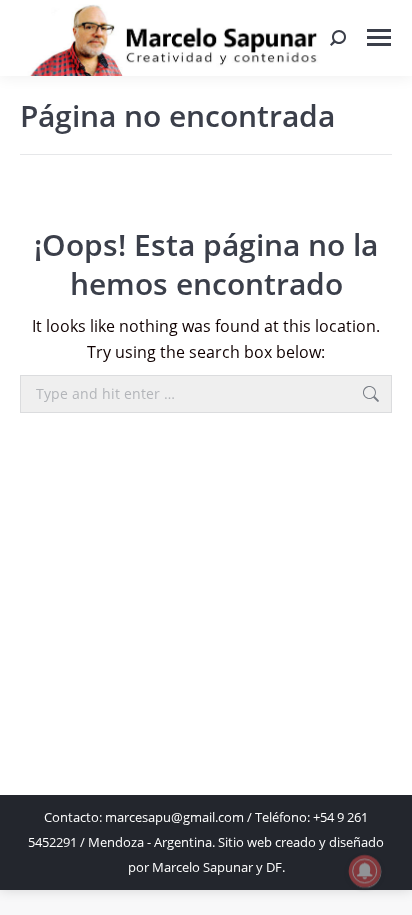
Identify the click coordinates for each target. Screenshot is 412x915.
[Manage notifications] (365, 871)
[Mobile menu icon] (379, 37)
